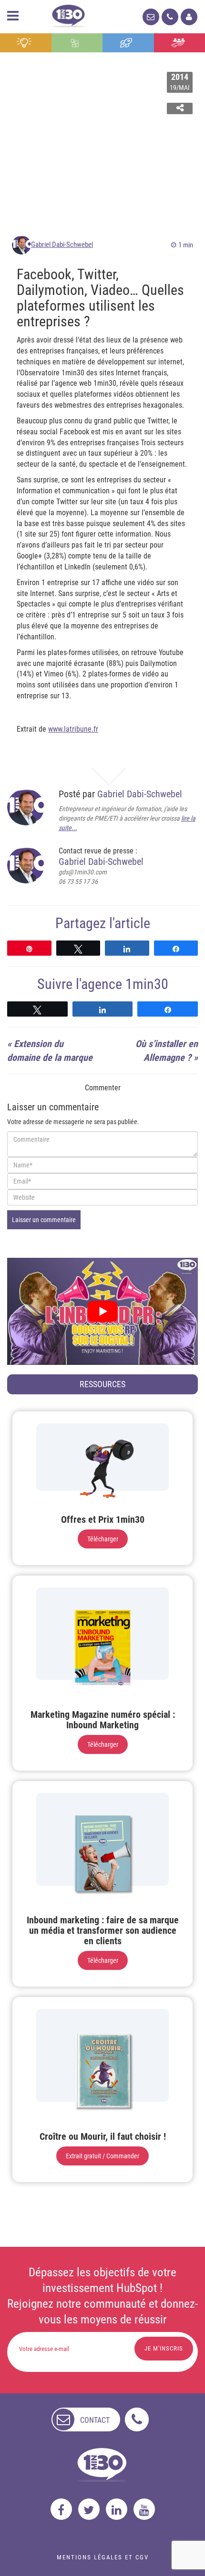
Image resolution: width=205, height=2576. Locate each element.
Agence (179, 43)
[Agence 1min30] (68, 14)
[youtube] (144, 2509)
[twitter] (89, 2509)
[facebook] (61, 2509)
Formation (128, 43)
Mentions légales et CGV (103, 2557)
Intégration (77, 43)
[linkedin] (117, 2509)
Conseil (26, 43)
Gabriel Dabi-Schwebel (62, 245)
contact (95, 2420)
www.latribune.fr (73, 729)
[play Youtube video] (102, 1311)
